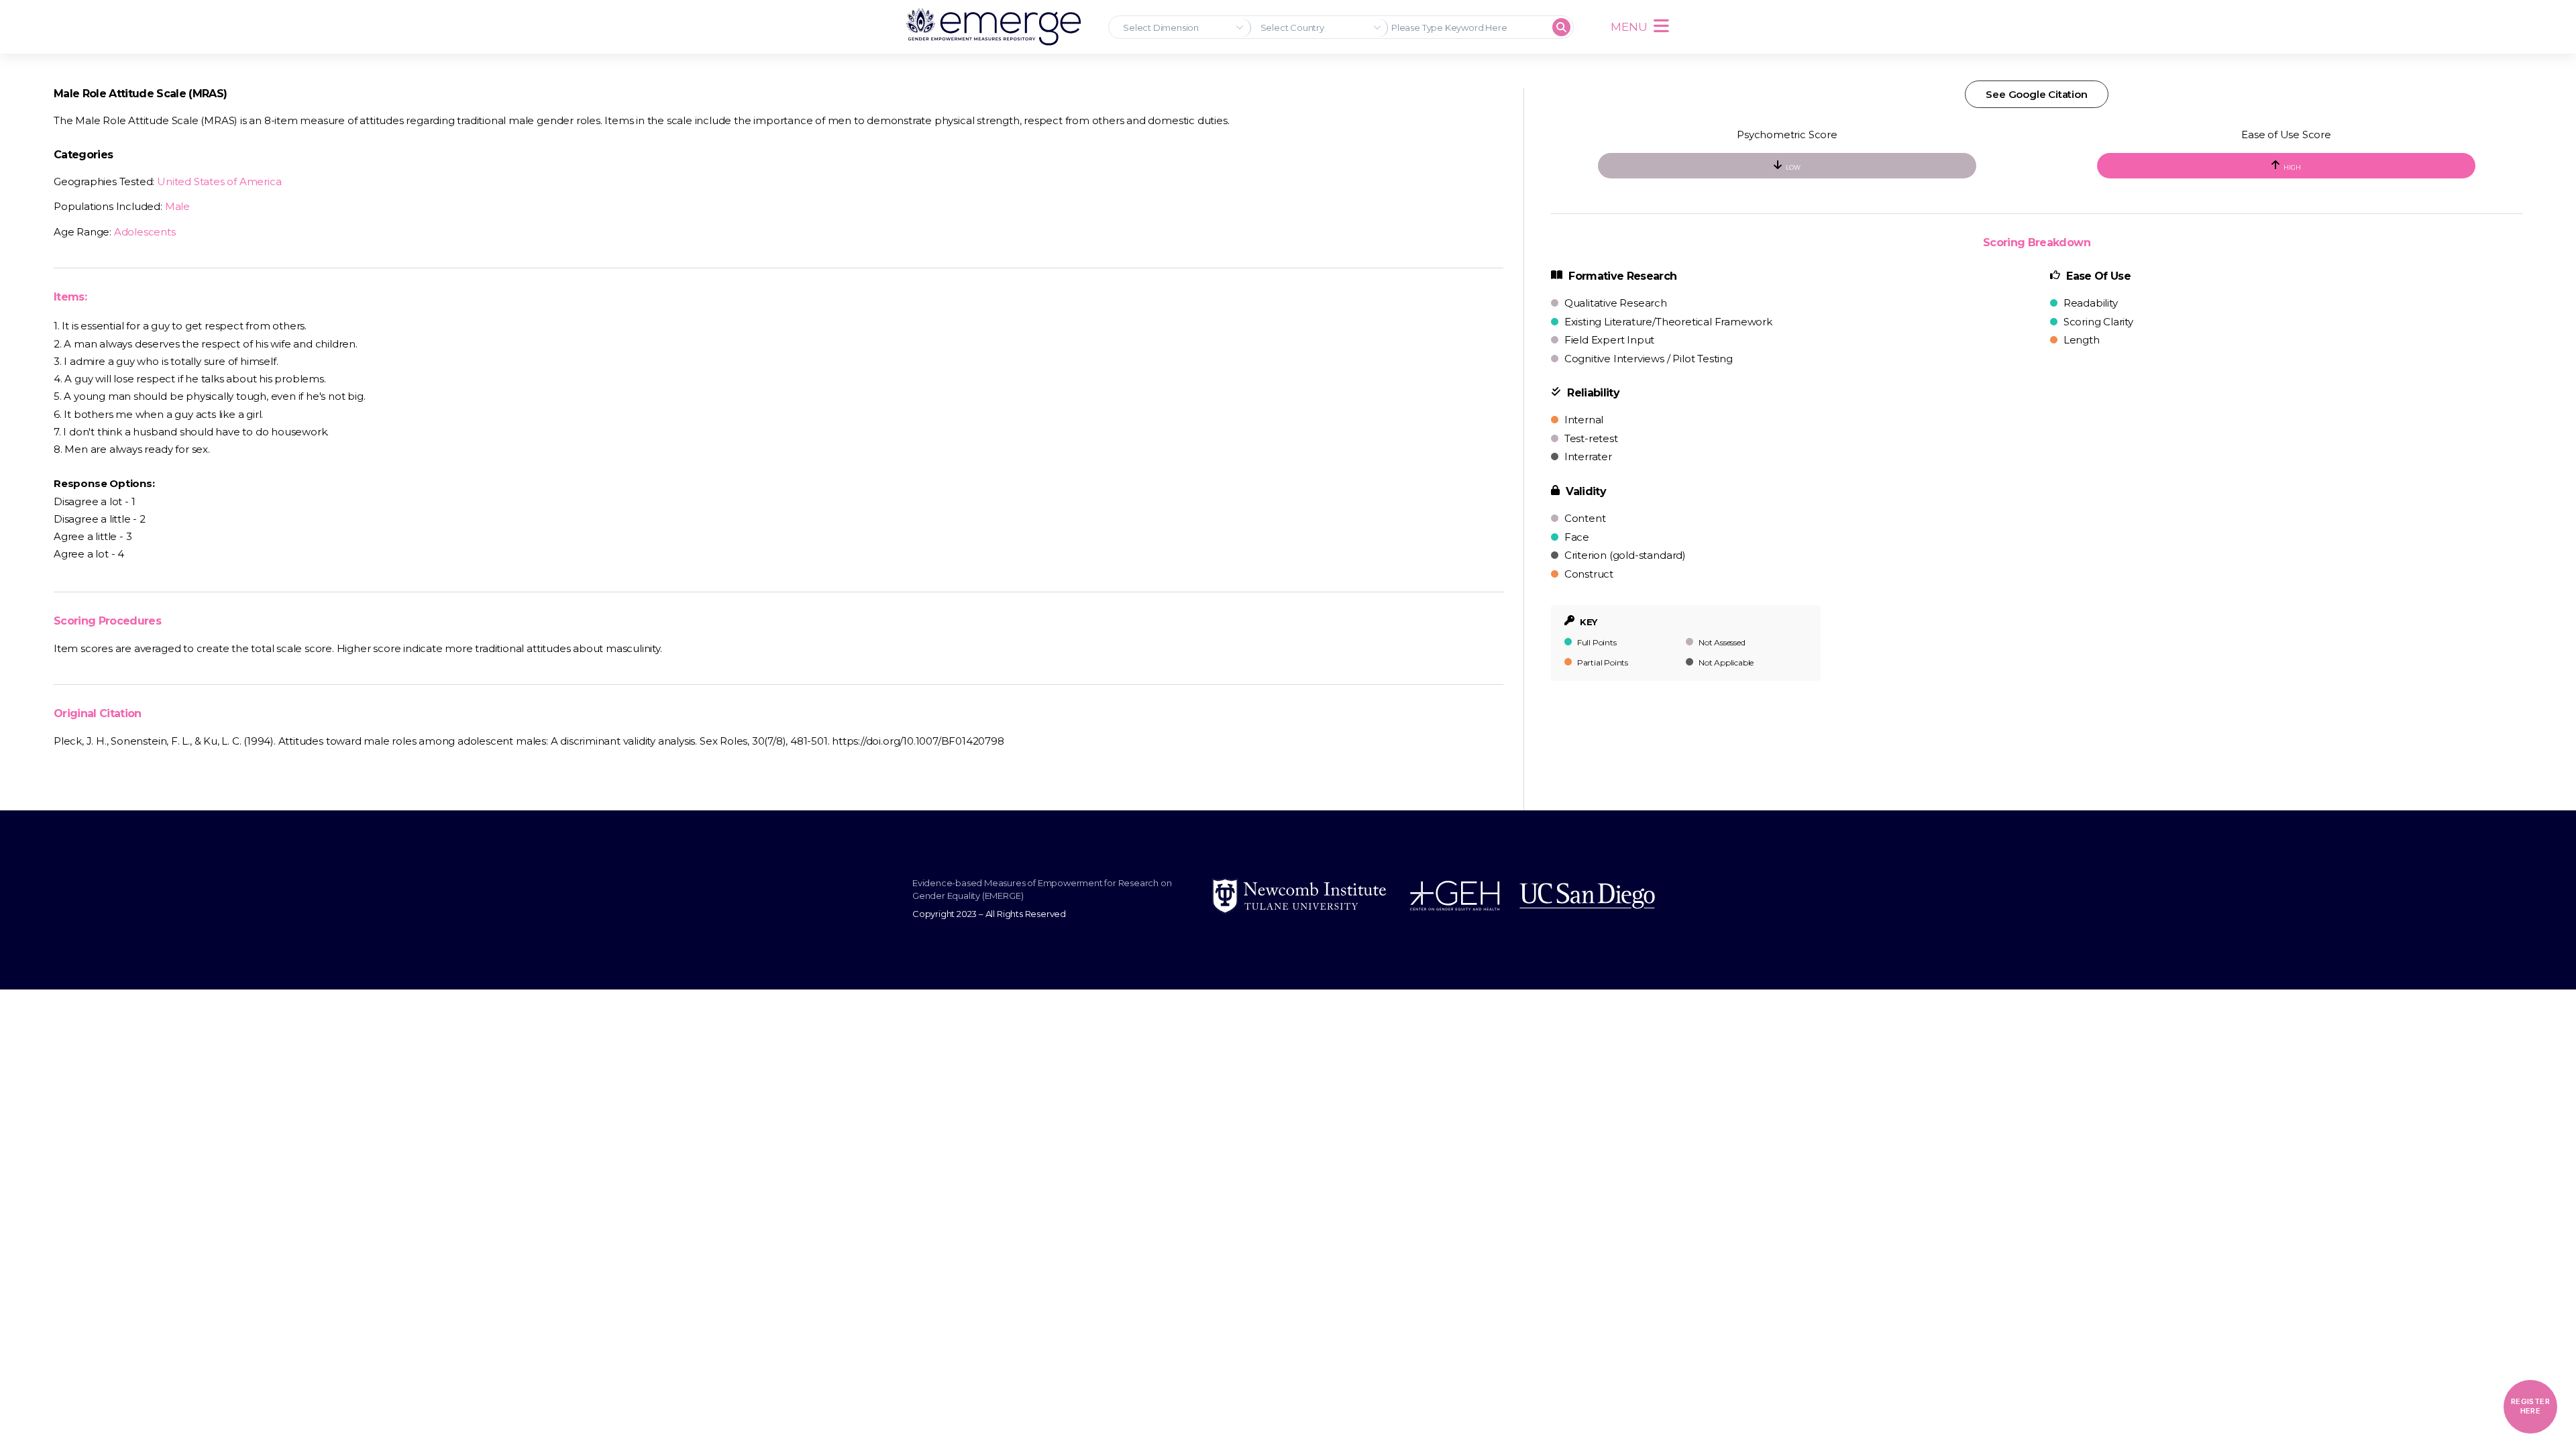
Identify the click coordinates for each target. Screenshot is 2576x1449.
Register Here (2530, 1406)
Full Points (1596, 642)
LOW (1793, 167)
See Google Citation (2036, 94)
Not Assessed (1721, 642)
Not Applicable (1725, 662)
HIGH (2292, 167)
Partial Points (1602, 662)
